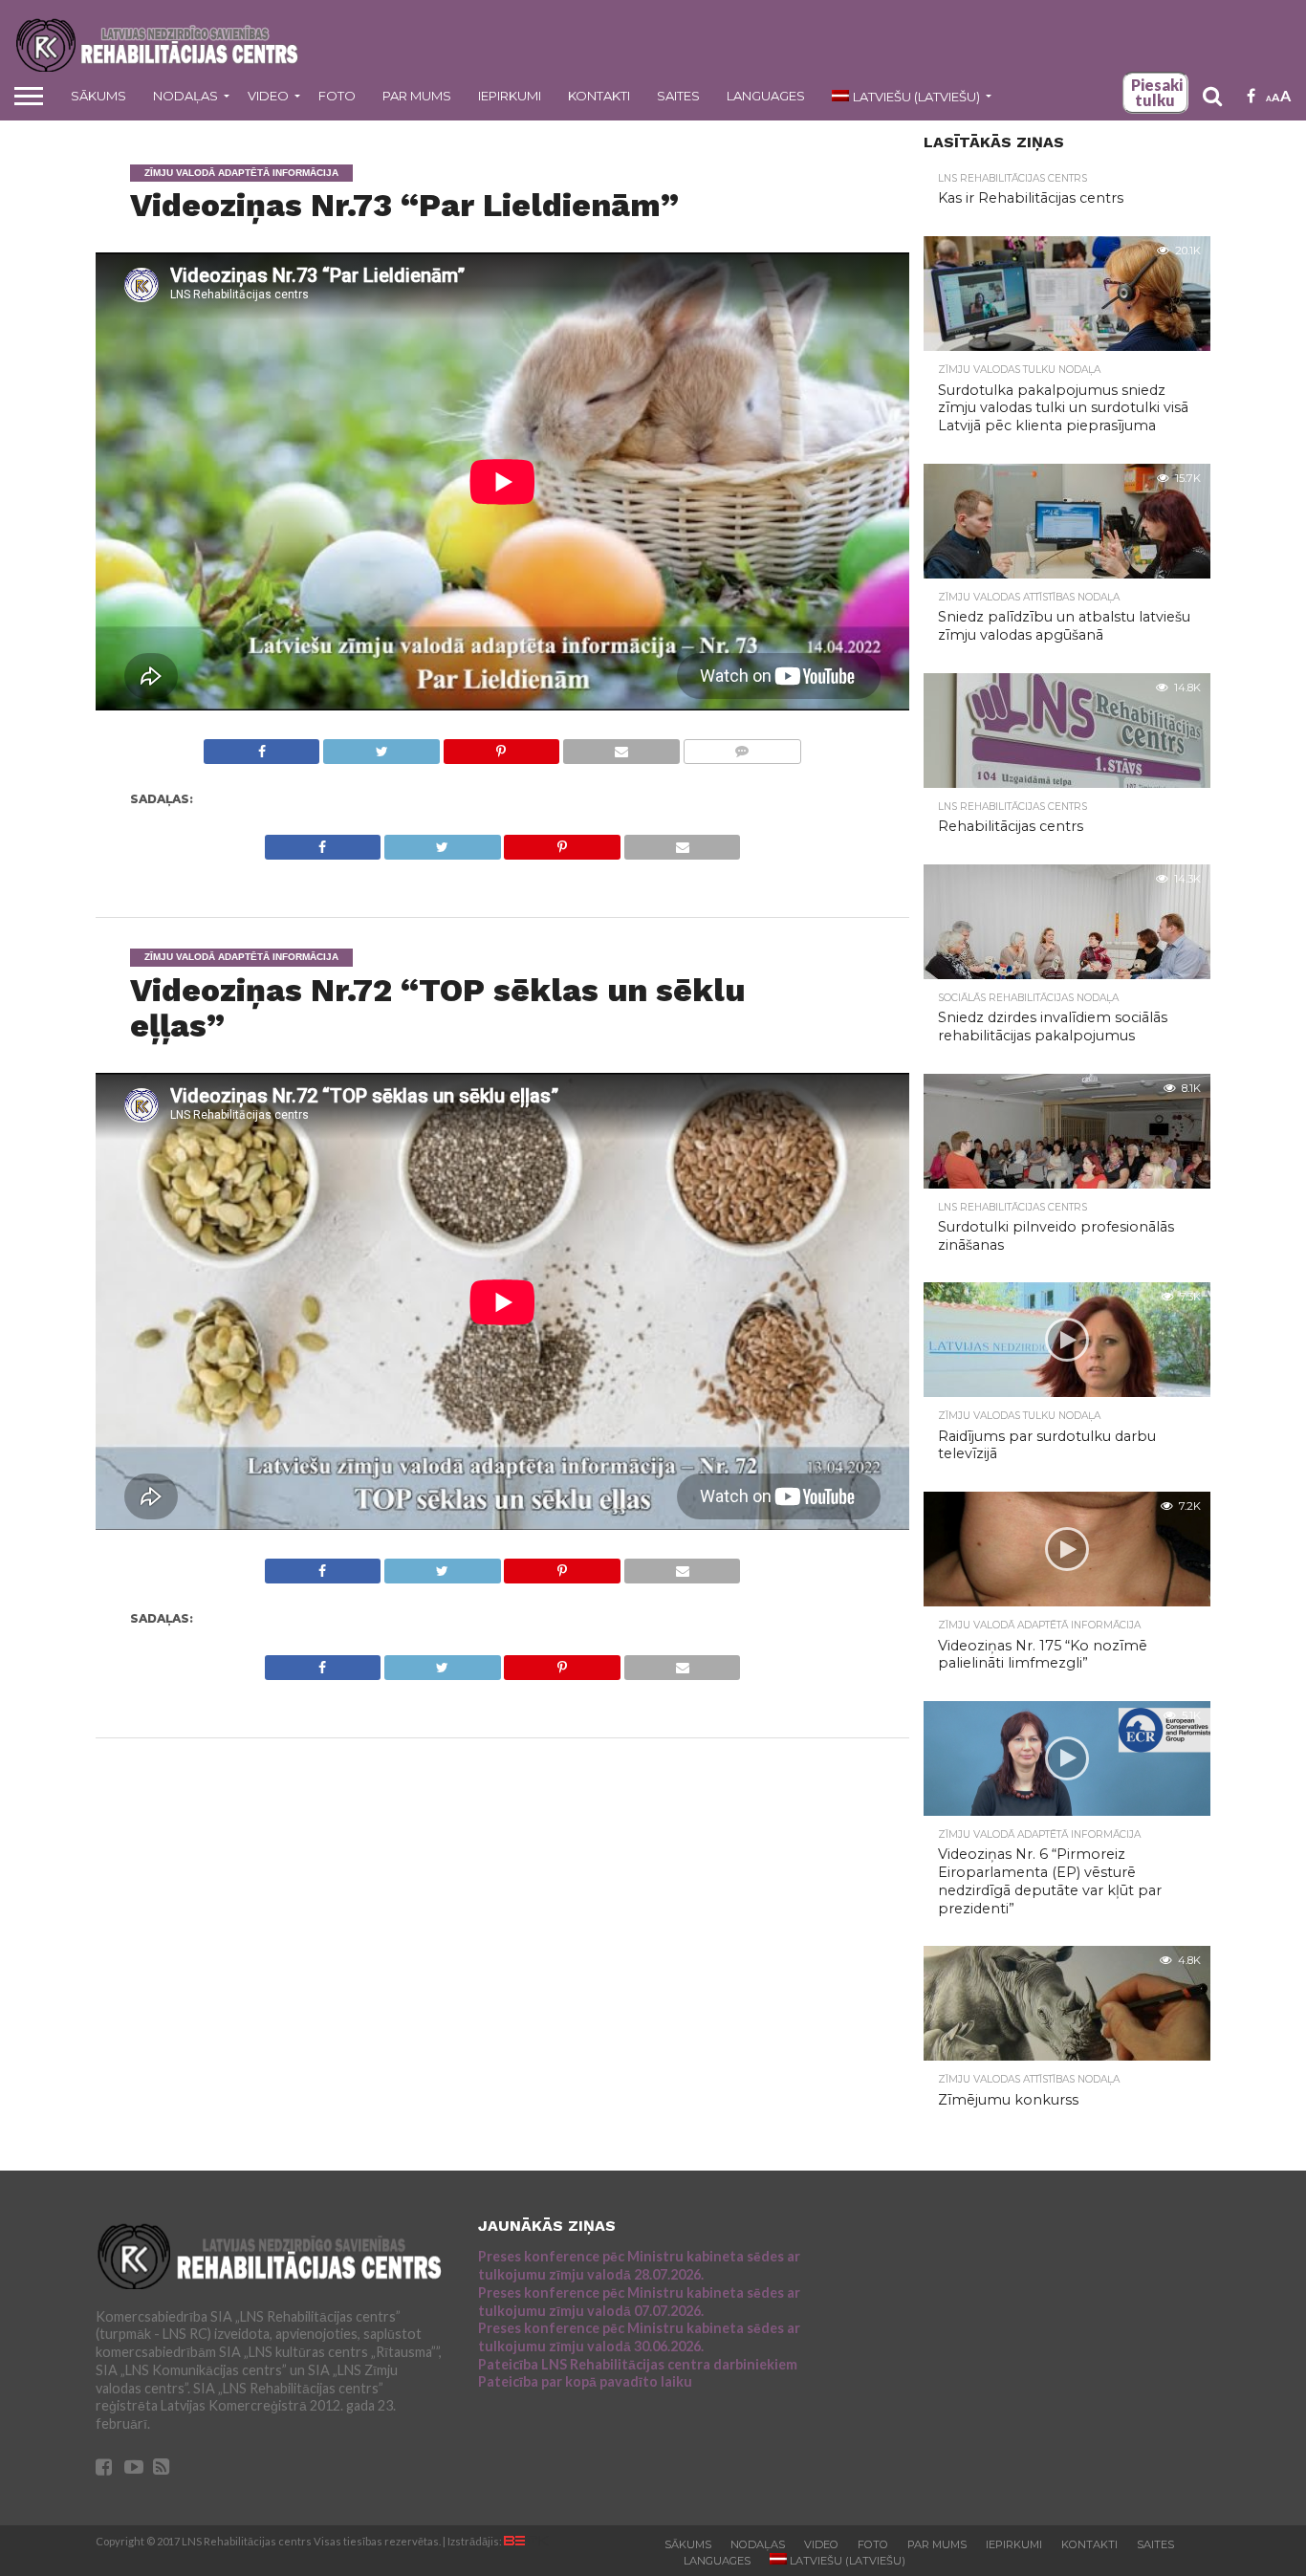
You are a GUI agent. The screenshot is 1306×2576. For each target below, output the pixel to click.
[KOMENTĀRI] (742, 746)
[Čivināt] (381, 746)
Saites (678, 96)
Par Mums (417, 96)
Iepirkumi (510, 96)
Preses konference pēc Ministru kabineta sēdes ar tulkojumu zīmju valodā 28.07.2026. (639, 2265)
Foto (337, 96)
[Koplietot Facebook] (262, 746)
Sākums (98, 96)
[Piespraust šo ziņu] (501, 746)
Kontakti (599, 96)
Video (268, 96)
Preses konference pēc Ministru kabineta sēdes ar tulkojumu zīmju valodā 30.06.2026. (639, 2337)
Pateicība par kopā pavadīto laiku (585, 2381)
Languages (766, 96)
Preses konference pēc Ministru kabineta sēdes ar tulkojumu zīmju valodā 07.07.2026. (639, 2302)
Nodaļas (185, 96)
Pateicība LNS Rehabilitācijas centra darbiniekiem (638, 2364)
